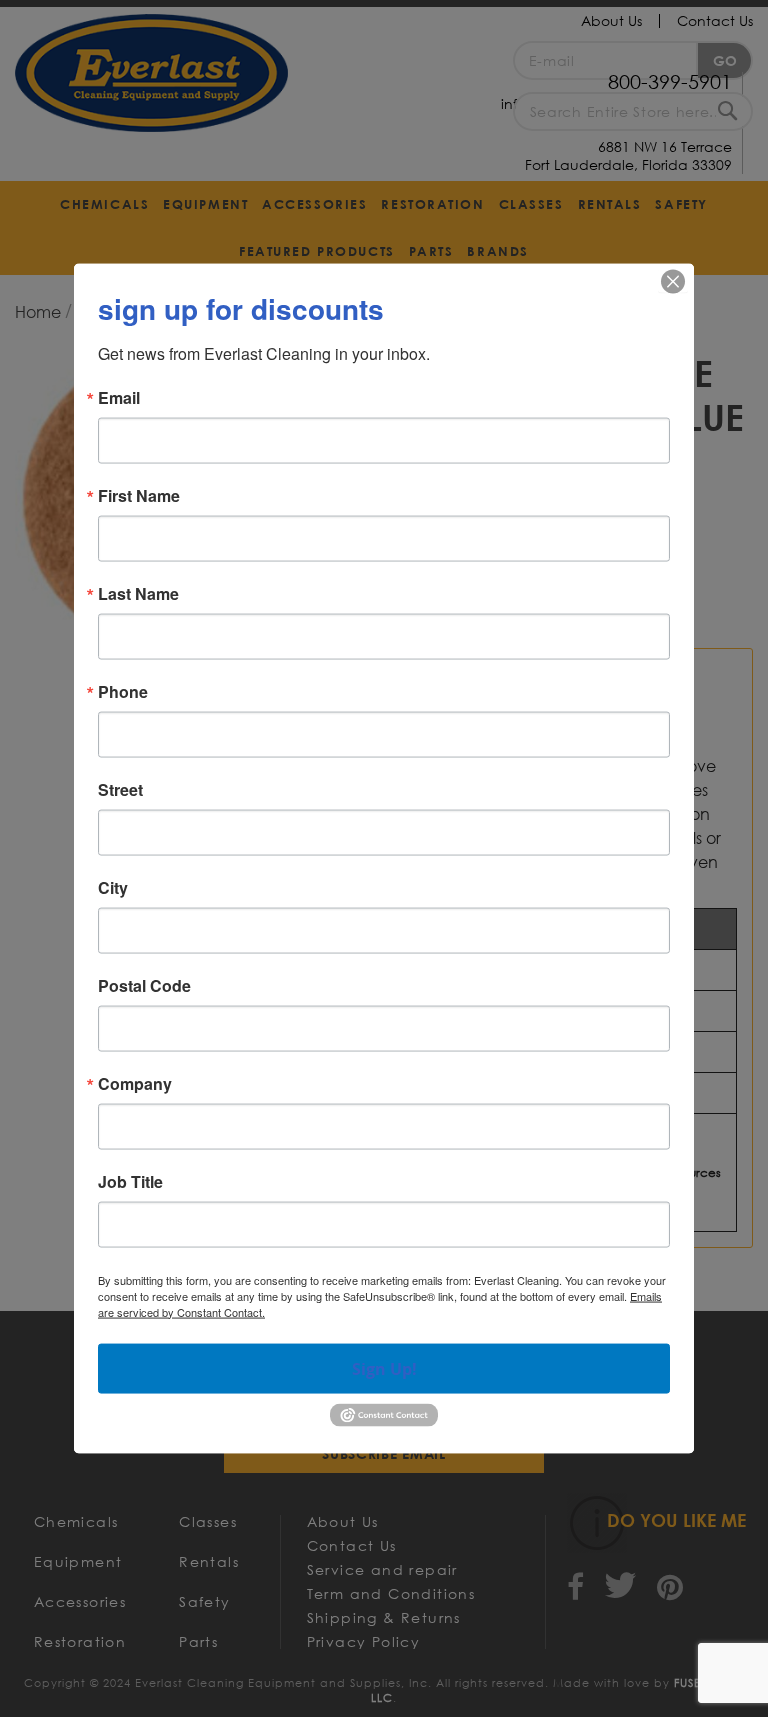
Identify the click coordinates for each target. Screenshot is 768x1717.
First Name (139, 495)
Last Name (138, 593)
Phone (123, 691)
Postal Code (144, 985)
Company (135, 1083)
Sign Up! (384, 1368)
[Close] (673, 281)
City (113, 887)
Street (120, 789)
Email (119, 397)
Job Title (130, 1181)
